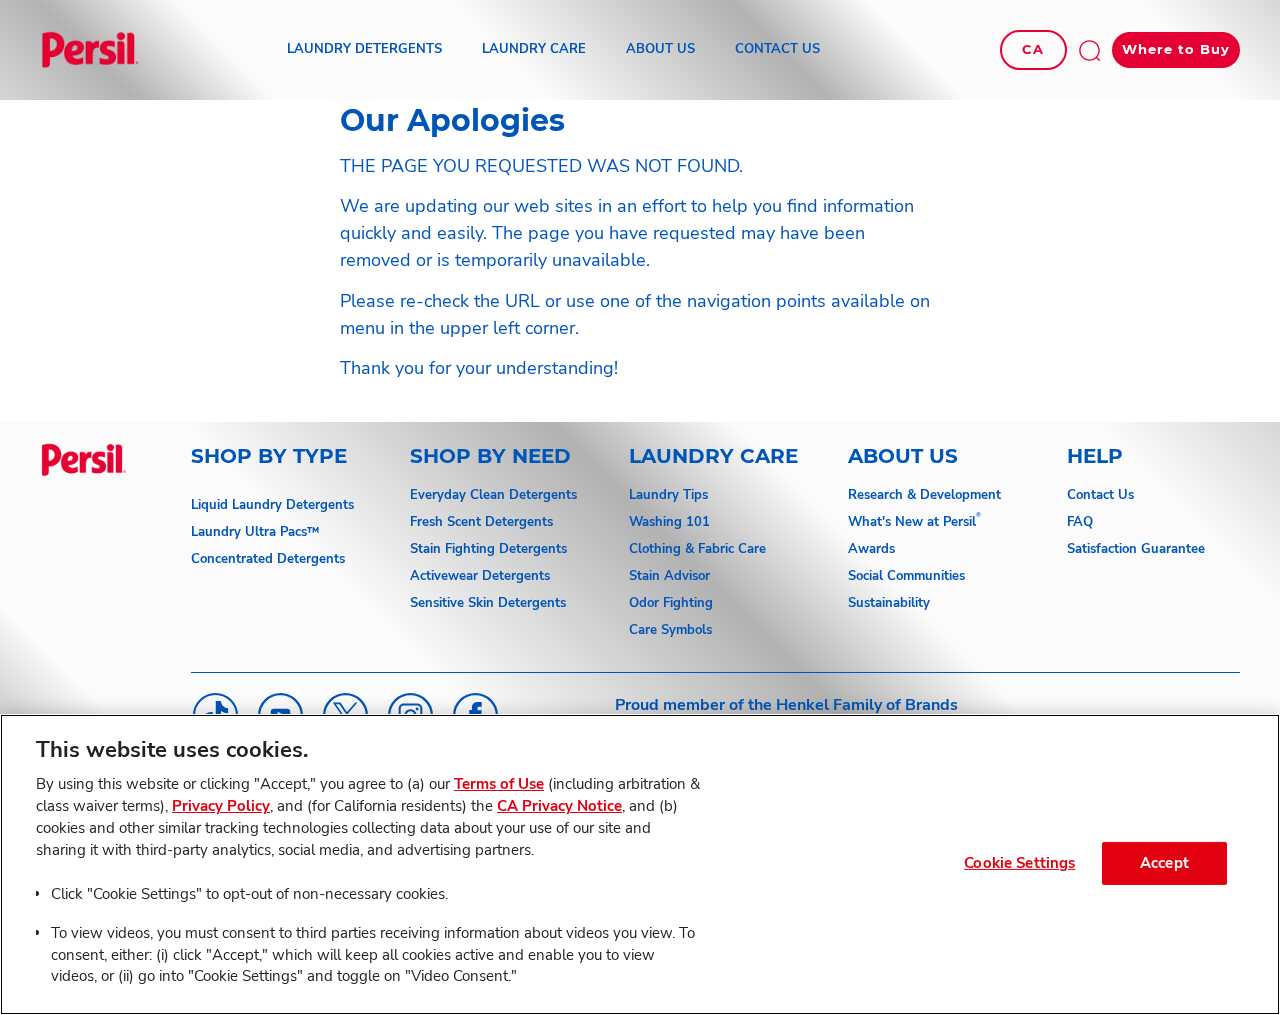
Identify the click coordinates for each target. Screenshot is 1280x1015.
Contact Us (1100, 495)
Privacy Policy (221, 806)
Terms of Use (499, 784)
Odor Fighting (671, 603)
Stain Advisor (669, 576)
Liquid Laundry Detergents (272, 505)
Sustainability (889, 603)
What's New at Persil (912, 522)
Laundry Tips (668, 495)
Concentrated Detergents (268, 559)
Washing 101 (669, 522)
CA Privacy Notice (559, 806)
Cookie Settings (1019, 863)
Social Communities (906, 576)
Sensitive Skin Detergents (488, 603)
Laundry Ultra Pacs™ (255, 532)
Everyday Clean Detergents (493, 495)
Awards (871, 549)
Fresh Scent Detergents (481, 522)
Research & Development (924, 495)
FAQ (1080, 522)
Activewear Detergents (480, 576)
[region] (640, 864)
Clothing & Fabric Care (697, 549)
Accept (1164, 863)
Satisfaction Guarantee (1136, 549)
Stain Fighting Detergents (488, 549)
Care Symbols (670, 630)
